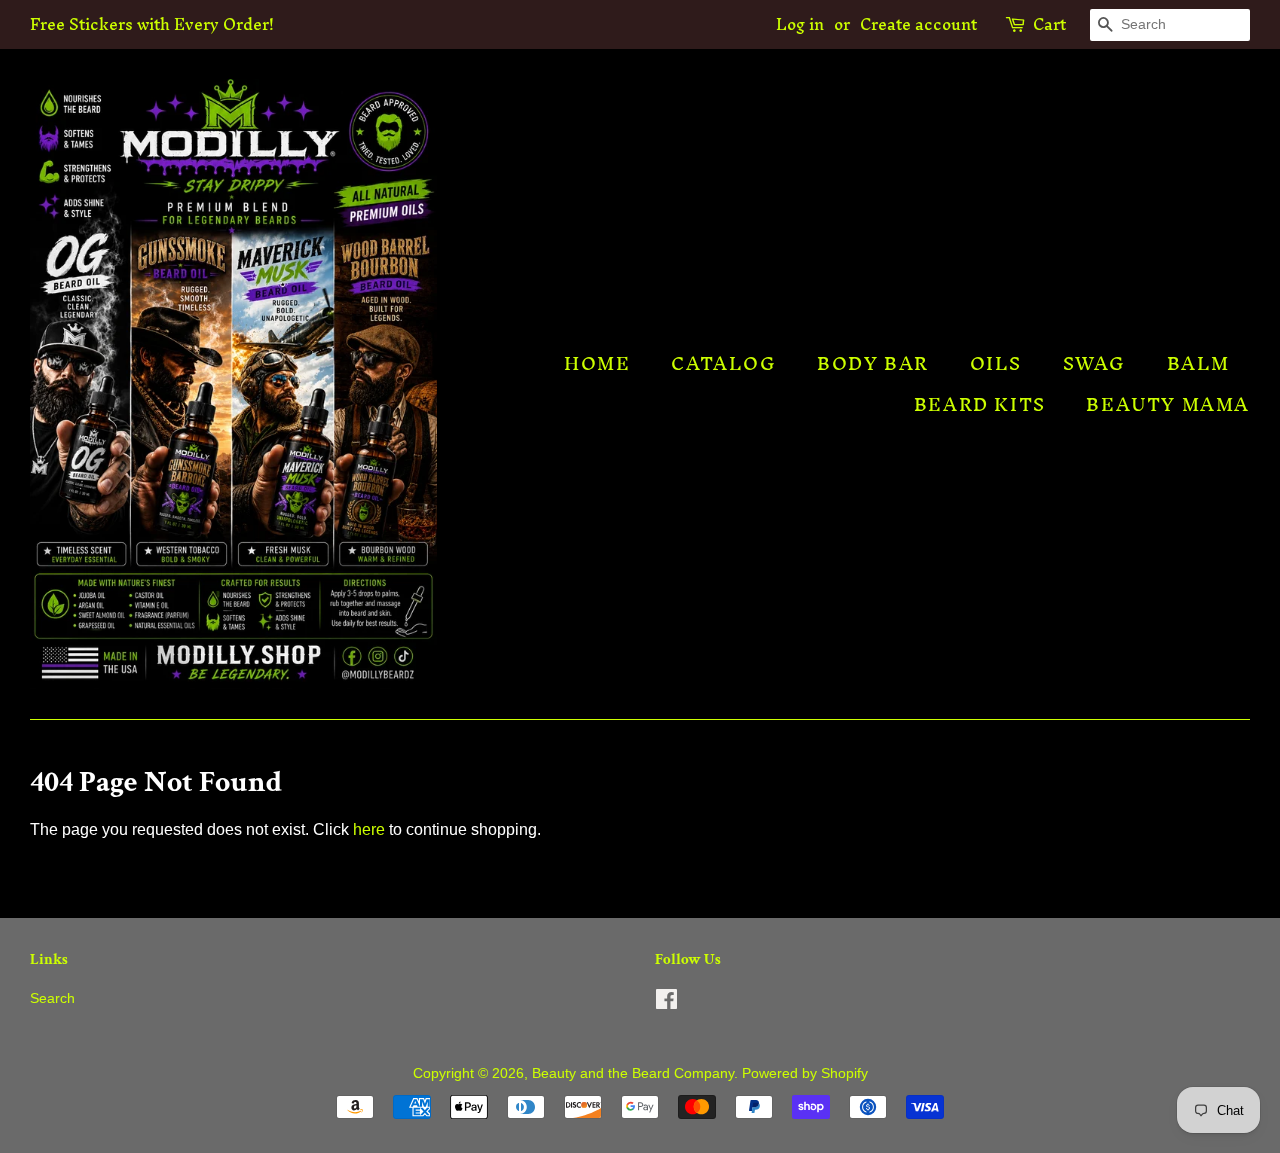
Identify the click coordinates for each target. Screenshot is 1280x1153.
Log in (800, 24)
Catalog (723, 363)
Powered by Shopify (805, 1073)
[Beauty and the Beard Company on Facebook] (666, 1003)
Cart (1049, 25)
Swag (1094, 363)
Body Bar (873, 363)
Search (52, 998)
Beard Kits (980, 404)
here (369, 829)
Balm (1198, 363)
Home (597, 363)
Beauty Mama (1168, 404)
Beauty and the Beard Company (633, 1073)
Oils (996, 363)
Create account (918, 24)
